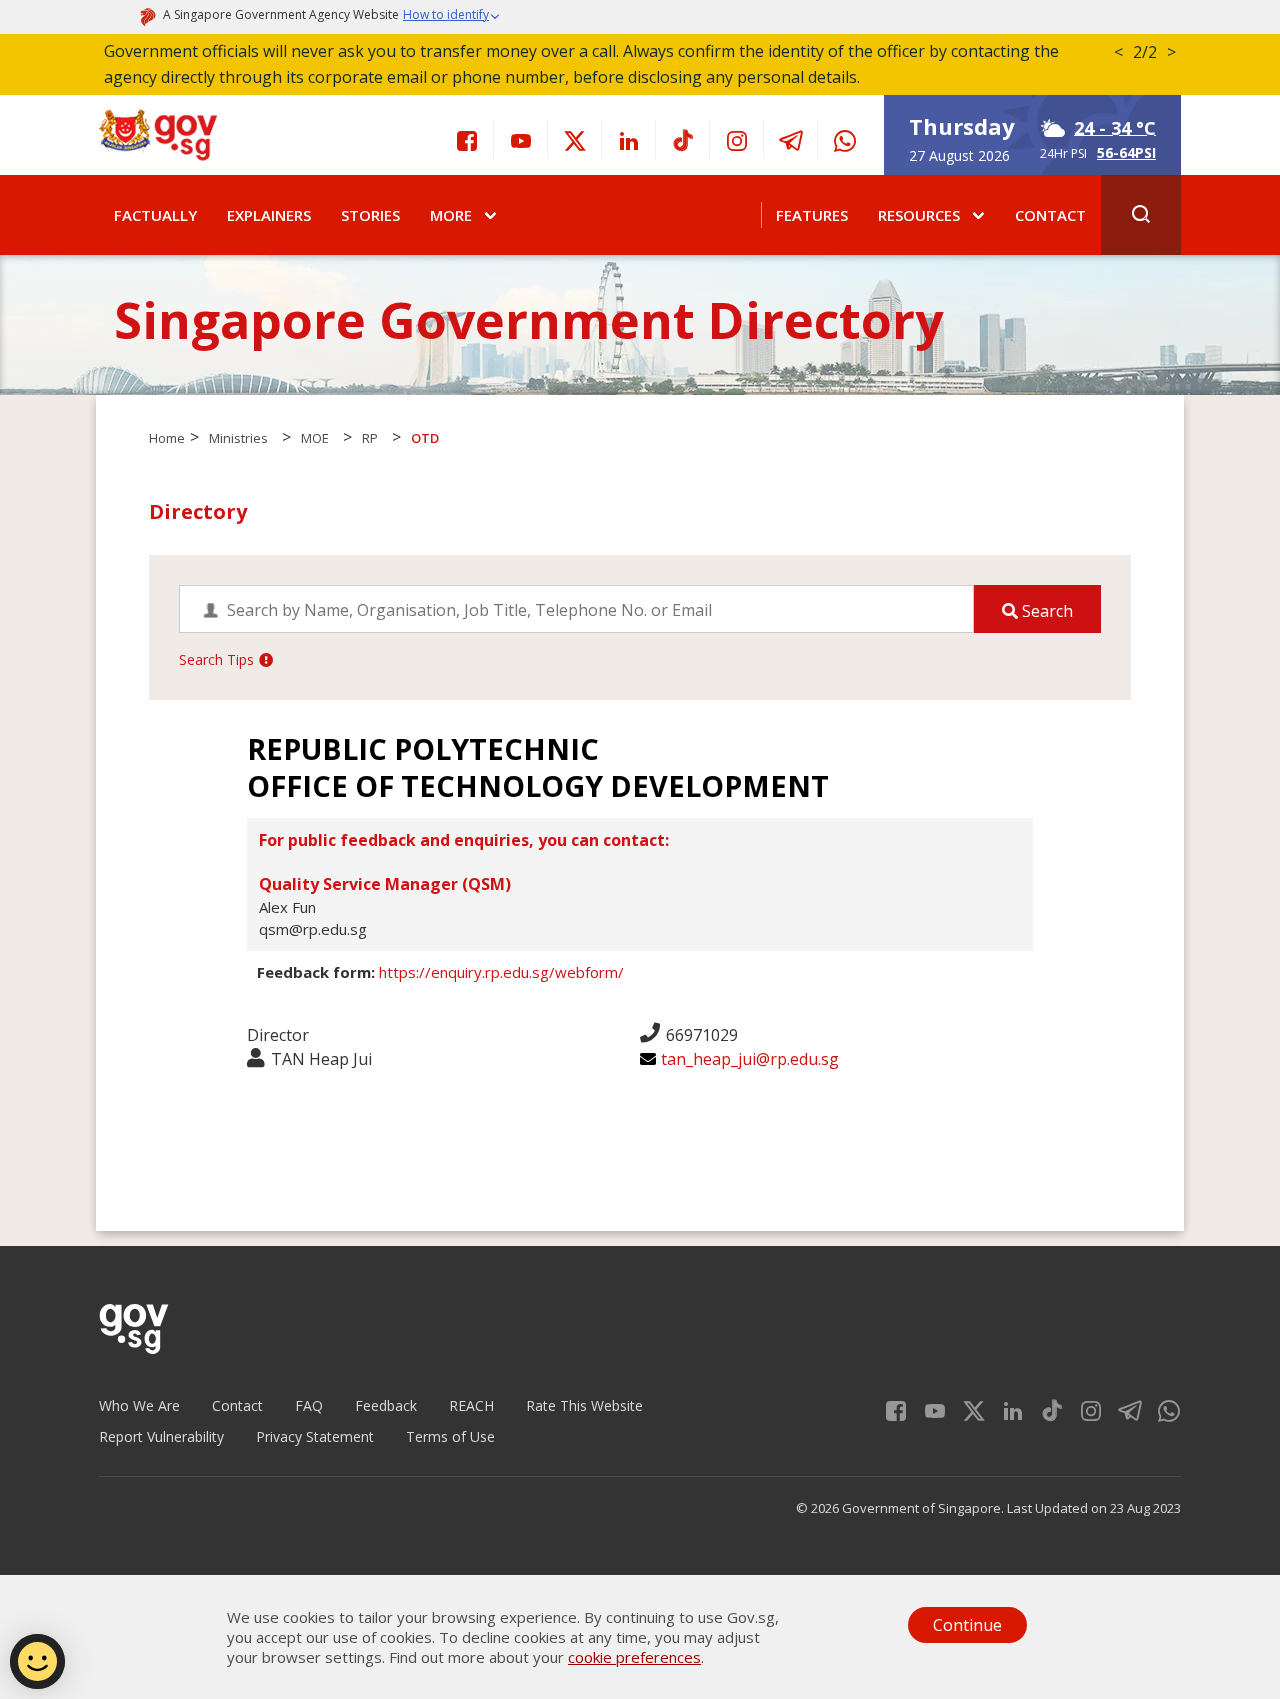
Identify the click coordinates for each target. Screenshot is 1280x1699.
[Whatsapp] (845, 139)
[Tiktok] (683, 139)
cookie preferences (634, 1657)
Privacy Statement (315, 1436)
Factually (155, 215)
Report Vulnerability (161, 1436)
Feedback (386, 1405)
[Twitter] (575, 139)
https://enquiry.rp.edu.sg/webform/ (501, 972)
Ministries (238, 438)
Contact (1050, 215)
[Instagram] (737, 139)
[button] (452, 17)
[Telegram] (791, 139)
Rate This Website (584, 1405)
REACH (471, 1405)
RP (370, 438)
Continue (967, 1625)
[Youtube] (521, 139)
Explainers (269, 215)
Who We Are (139, 1405)
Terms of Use (450, 1436)
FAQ (309, 1405)
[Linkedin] (629, 139)
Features (812, 215)
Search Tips (216, 659)
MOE (315, 438)
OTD (425, 438)
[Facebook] (467, 139)
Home (167, 438)
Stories (370, 215)
